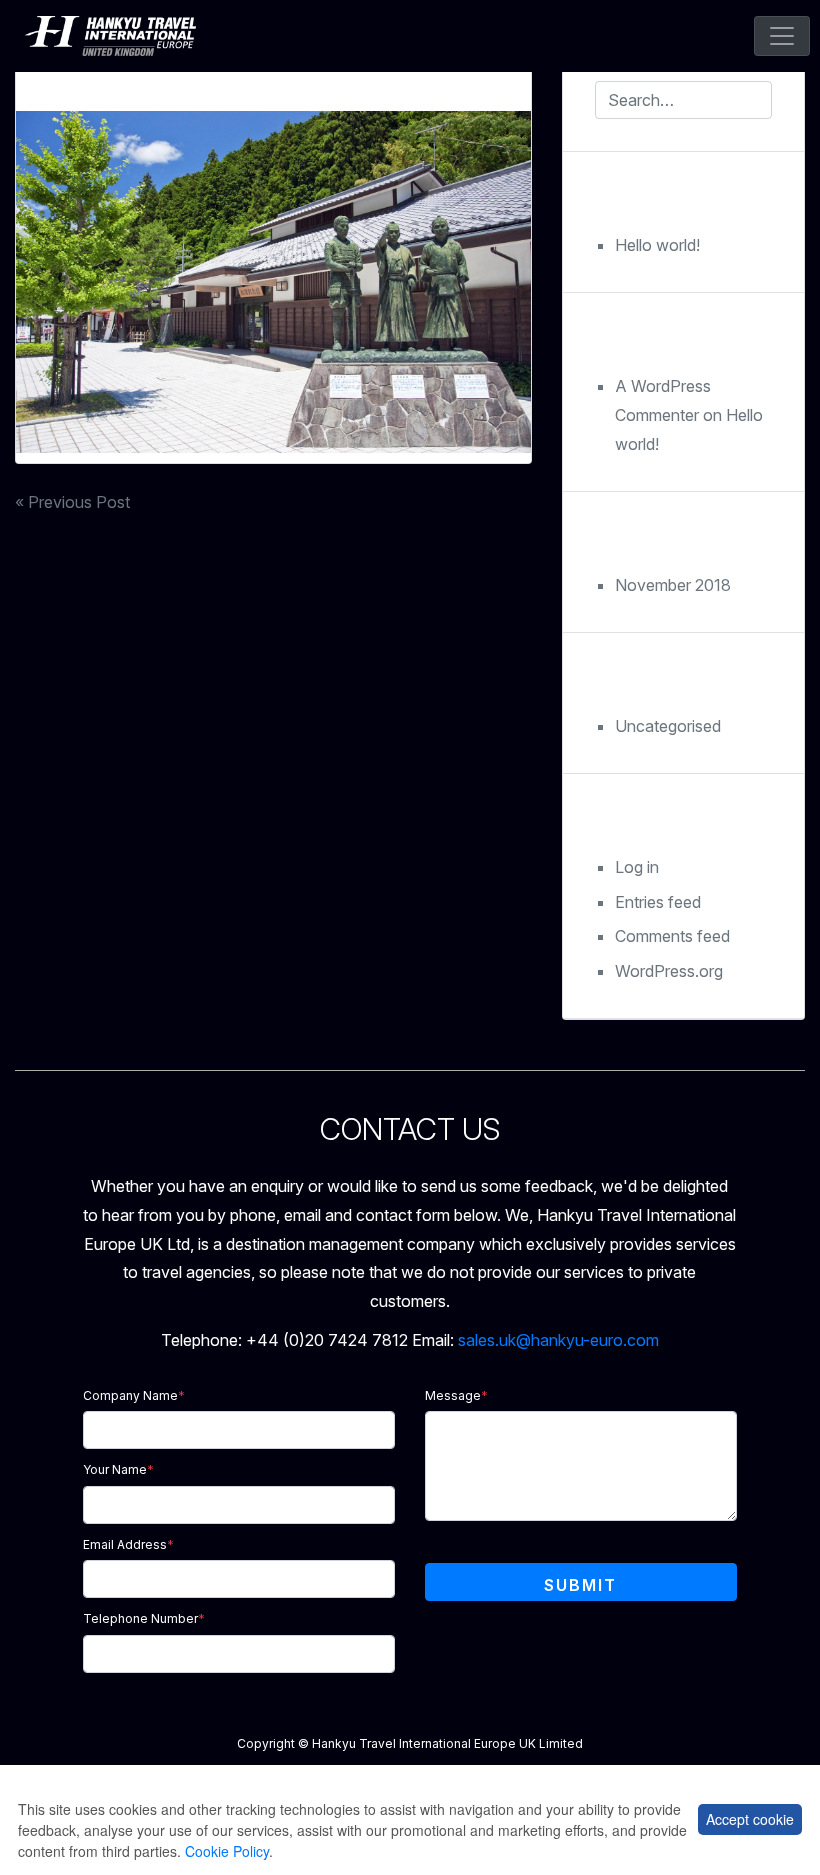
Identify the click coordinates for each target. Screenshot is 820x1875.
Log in (637, 867)
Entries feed (658, 902)
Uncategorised (668, 726)
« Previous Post (72, 502)
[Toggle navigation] (782, 36)
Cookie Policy (227, 1851)
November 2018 (673, 585)
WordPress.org (669, 971)
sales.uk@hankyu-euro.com (558, 1340)
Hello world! (657, 245)
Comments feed (672, 936)
